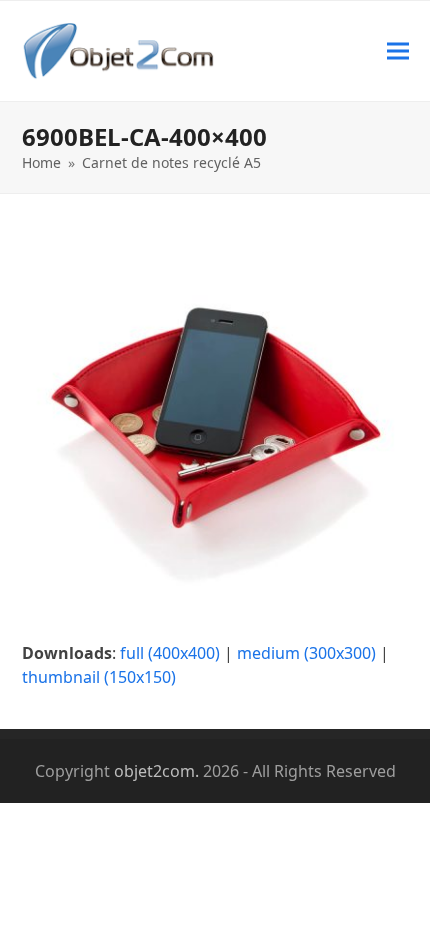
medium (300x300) (306, 653)
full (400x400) (170, 653)
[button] (398, 50)
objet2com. (156, 771)
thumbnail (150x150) (99, 677)
